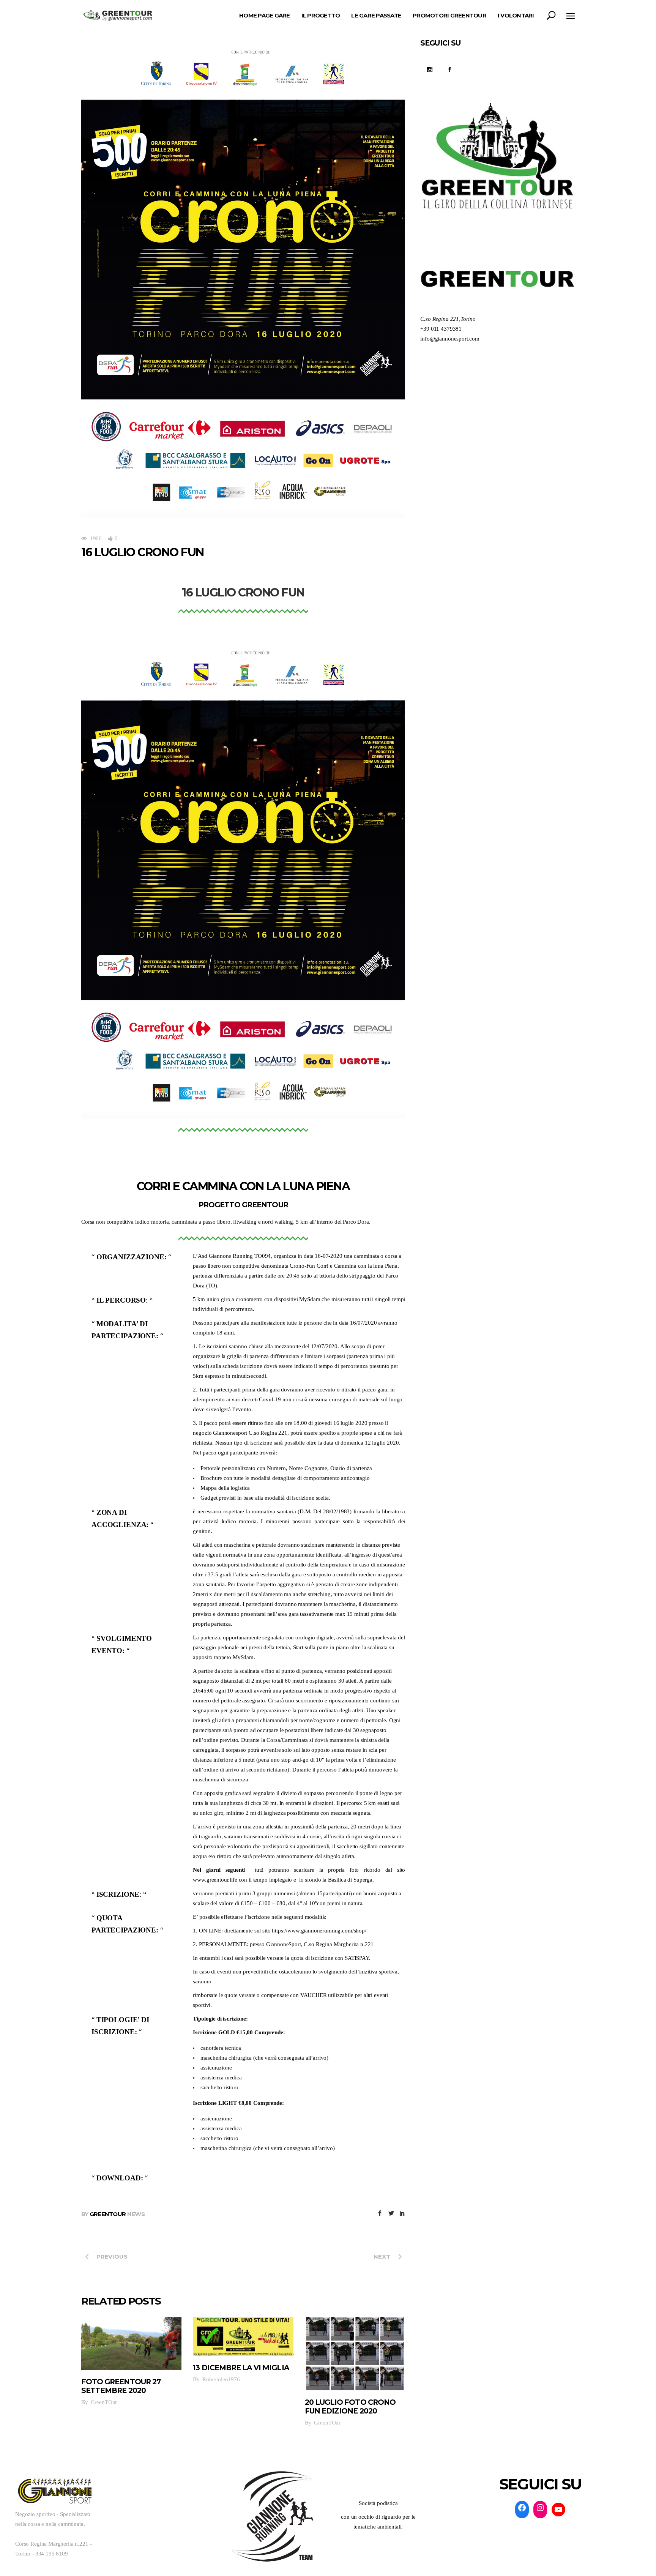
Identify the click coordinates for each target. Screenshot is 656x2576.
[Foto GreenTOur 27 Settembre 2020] (131, 2343)
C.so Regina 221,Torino (448, 319)
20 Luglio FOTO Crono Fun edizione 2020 (350, 2407)
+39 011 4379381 (441, 329)
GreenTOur (108, 2214)
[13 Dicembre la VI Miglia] (243, 2336)
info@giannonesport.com (450, 339)
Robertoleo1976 (221, 2379)
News (136, 2214)
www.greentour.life (215, 1880)
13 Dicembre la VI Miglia (241, 2368)
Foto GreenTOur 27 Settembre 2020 (121, 2386)
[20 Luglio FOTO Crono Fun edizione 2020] (355, 2354)
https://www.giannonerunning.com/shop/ (319, 1931)
